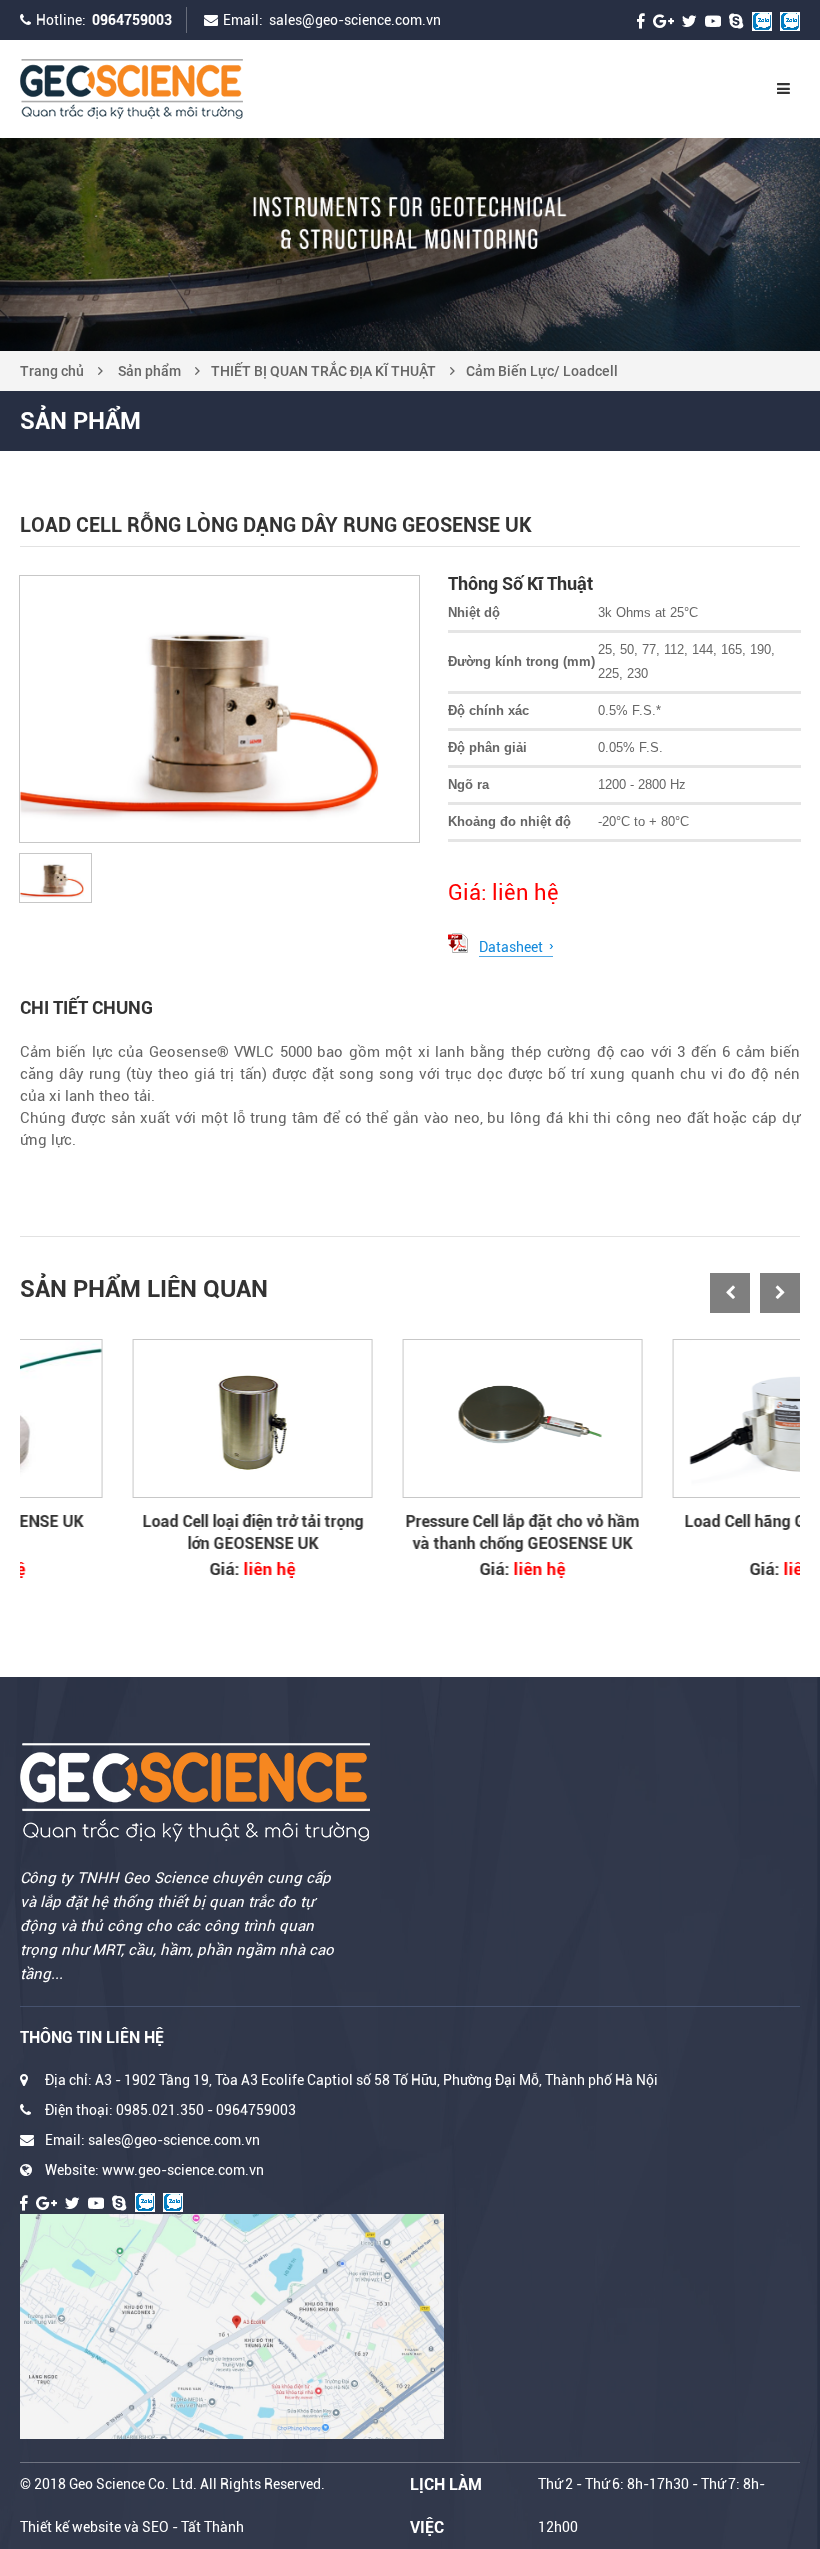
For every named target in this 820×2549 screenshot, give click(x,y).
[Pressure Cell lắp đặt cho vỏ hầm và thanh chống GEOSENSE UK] (410, 1418)
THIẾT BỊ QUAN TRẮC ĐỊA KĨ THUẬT (323, 371)
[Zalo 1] (762, 20)
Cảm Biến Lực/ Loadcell (542, 371)
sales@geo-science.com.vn (355, 20)
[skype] (736, 20)
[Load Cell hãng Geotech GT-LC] (680, 1418)
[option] (410, 244)
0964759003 (132, 20)
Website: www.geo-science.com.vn (154, 2170)
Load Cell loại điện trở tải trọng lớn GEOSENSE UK (140, 1532)
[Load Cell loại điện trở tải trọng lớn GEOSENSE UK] (140, 1418)
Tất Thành (212, 2527)
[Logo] (170, 89)
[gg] (663, 20)
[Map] (232, 2326)
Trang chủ (52, 371)
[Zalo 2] (790, 20)
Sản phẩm (149, 371)
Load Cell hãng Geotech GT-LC (680, 1521)
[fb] (641, 20)
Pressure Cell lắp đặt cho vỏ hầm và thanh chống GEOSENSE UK (410, 1532)
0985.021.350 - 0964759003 (206, 2110)
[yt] (713, 20)
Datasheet (511, 947)
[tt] (689, 20)
